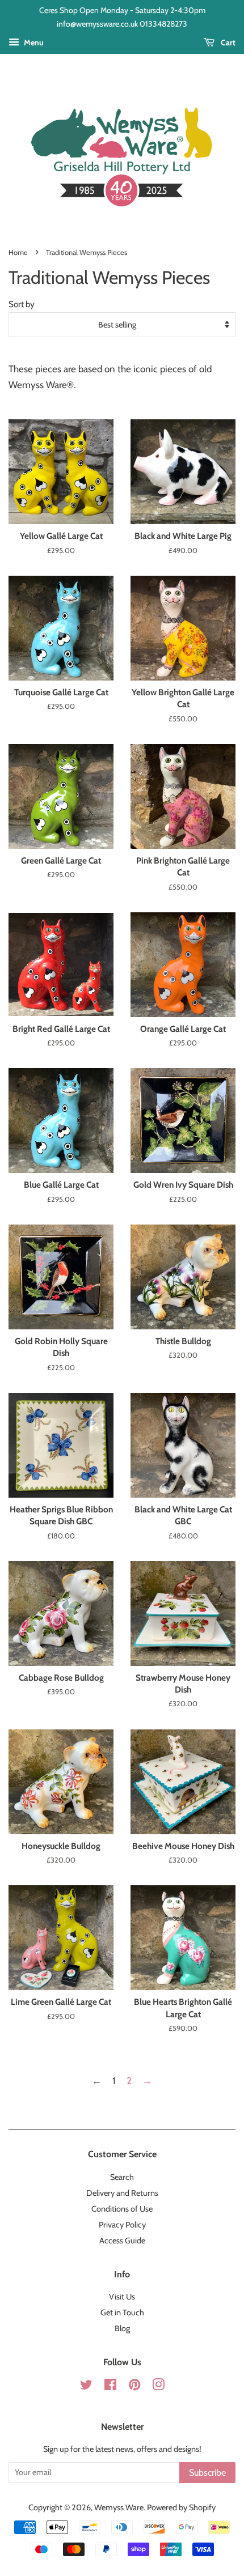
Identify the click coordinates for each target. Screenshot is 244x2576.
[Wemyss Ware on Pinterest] (134, 2387)
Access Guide (122, 2241)
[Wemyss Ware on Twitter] (86, 2387)
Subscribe (207, 2473)
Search (122, 2177)
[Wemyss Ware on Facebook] (110, 2387)
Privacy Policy (122, 2225)
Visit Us (122, 2297)
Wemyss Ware (119, 2507)
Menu (33, 42)
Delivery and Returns (122, 2193)
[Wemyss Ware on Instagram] (158, 2387)
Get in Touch (122, 2313)
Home (18, 252)
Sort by (22, 304)
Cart (227, 42)
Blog (122, 2328)
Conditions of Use (122, 2209)
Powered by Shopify (181, 2507)
